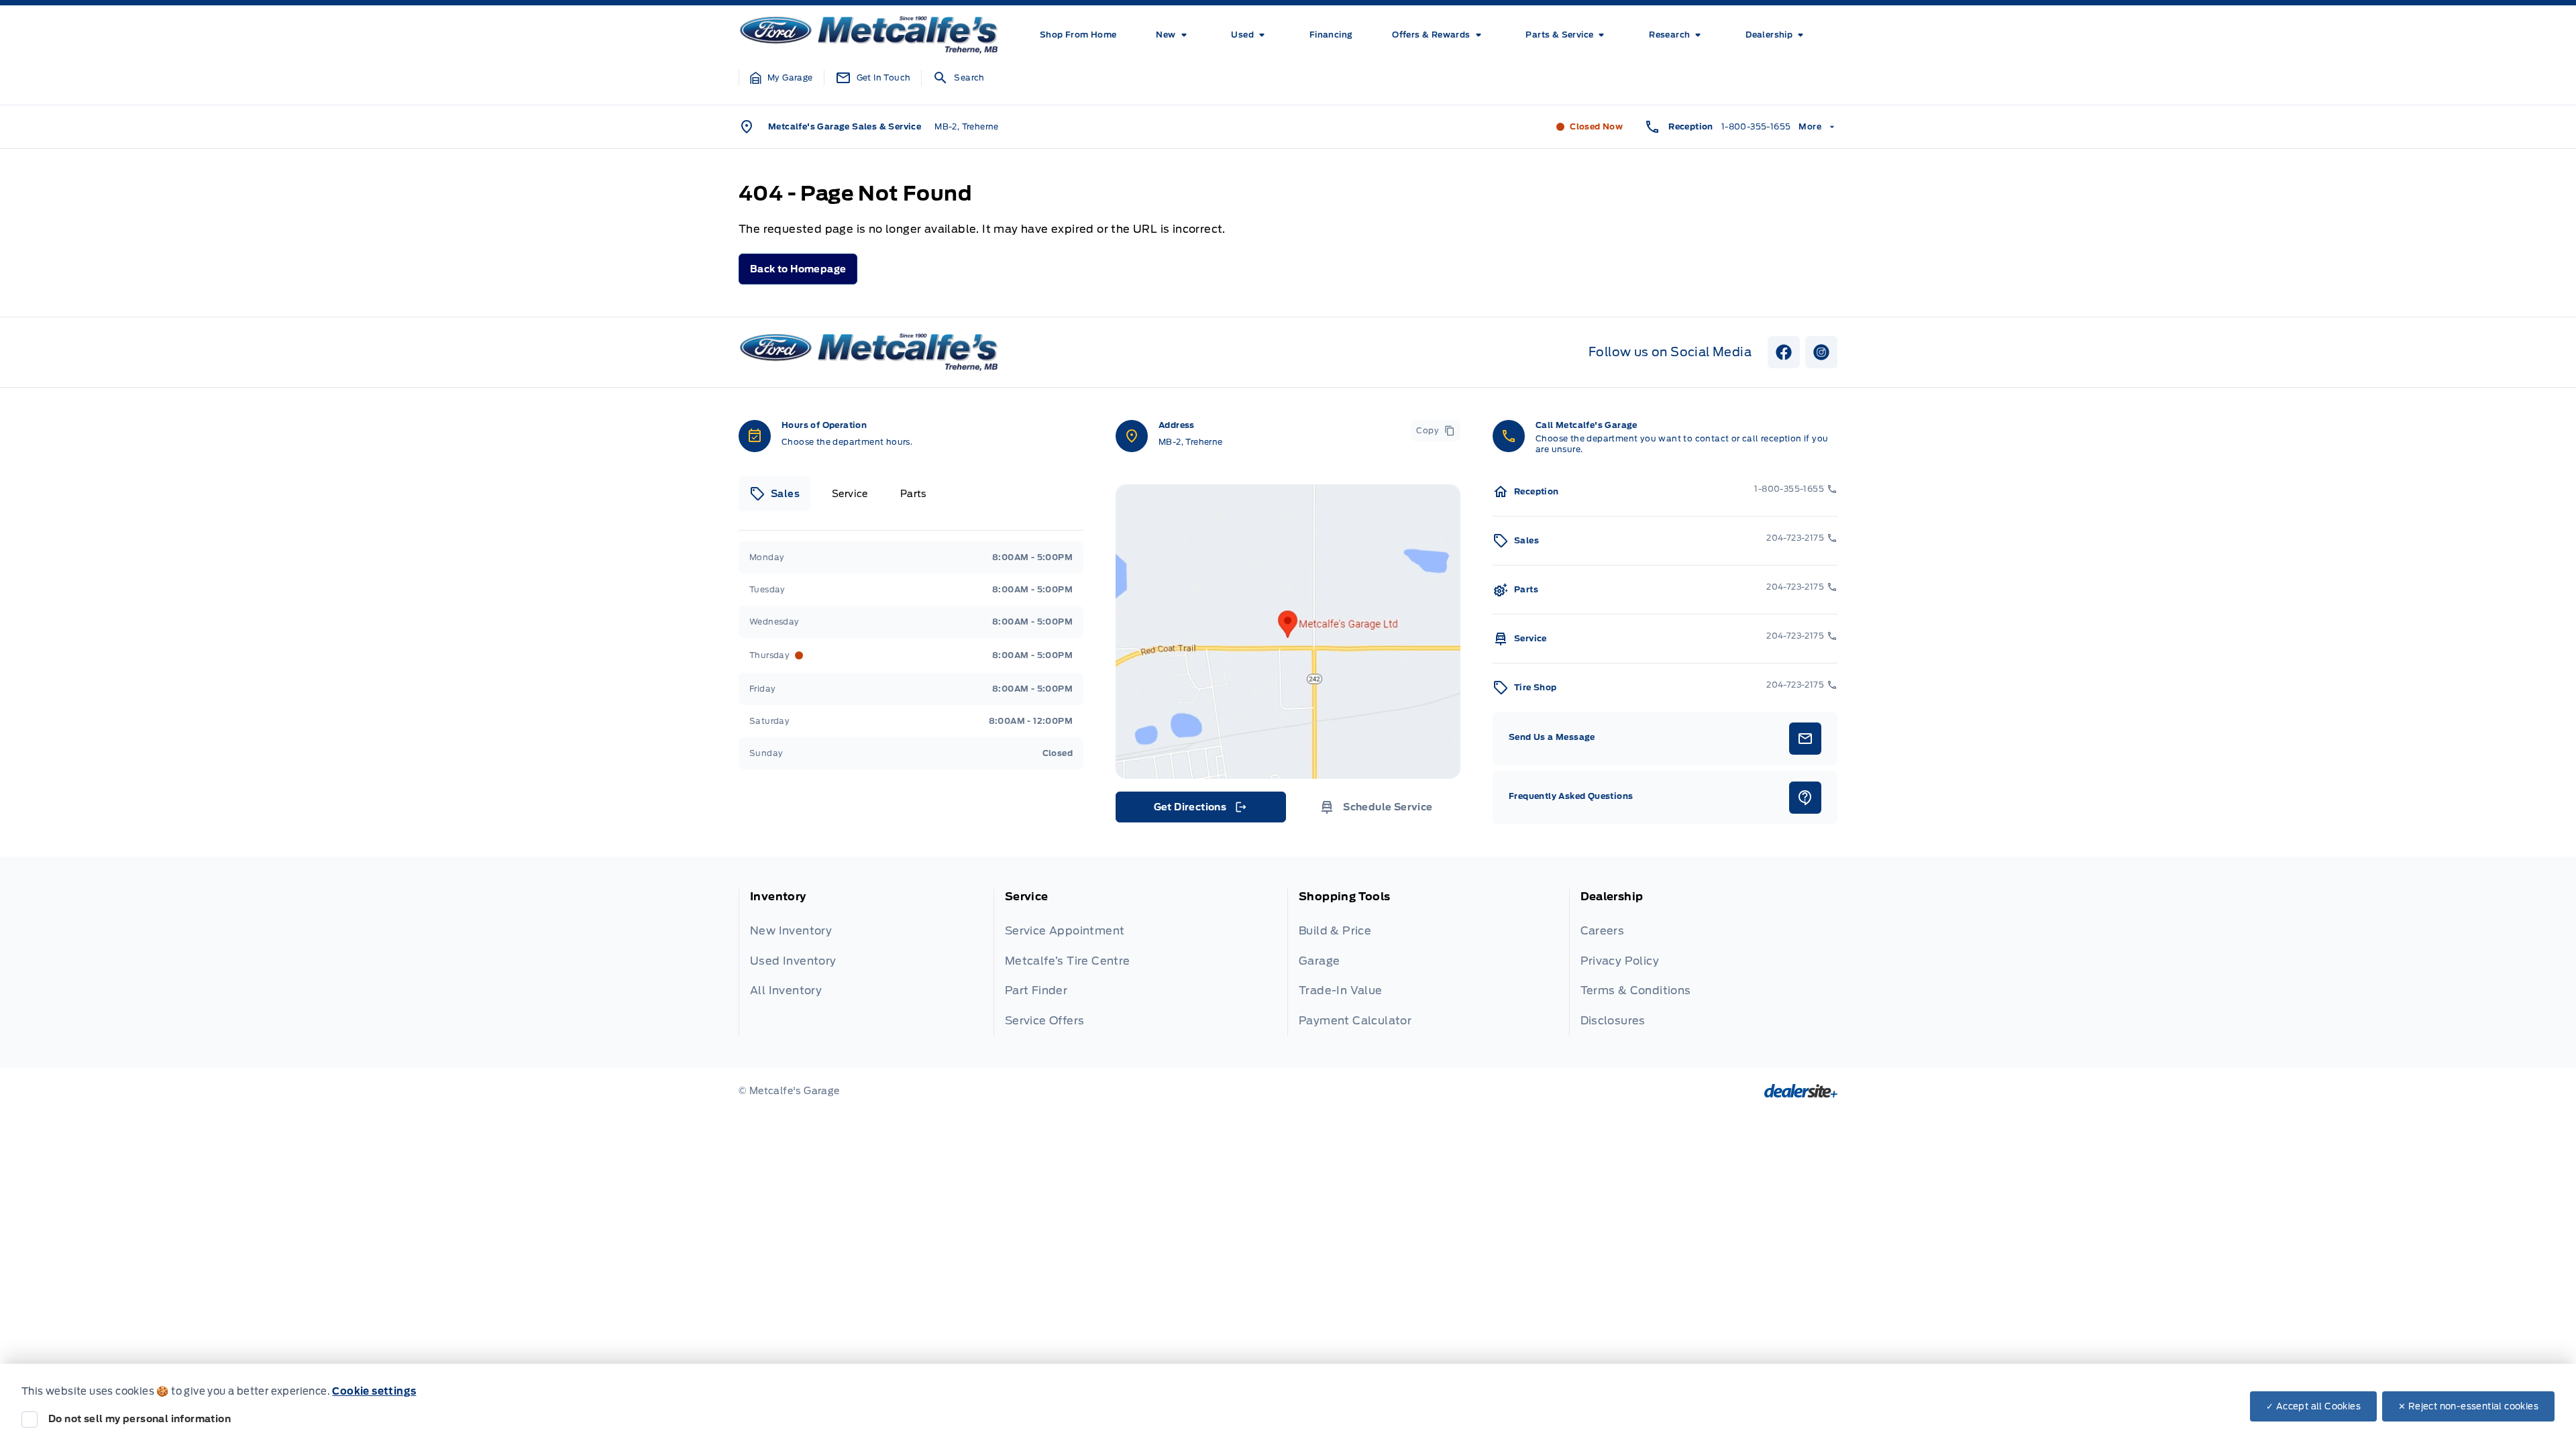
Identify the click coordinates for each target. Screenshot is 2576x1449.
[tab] (774, 494)
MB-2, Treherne (967, 126)
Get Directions (1200, 810)
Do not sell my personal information (140, 1419)
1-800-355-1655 (1756, 126)
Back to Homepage (798, 269)
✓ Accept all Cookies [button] (2313, 1406)
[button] (782, 78)
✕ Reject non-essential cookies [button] (2468, 1406)
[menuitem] (1078, 35)
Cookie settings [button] (374, 1391)
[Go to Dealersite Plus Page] (1801, 1091)
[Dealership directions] (1288, 632)
